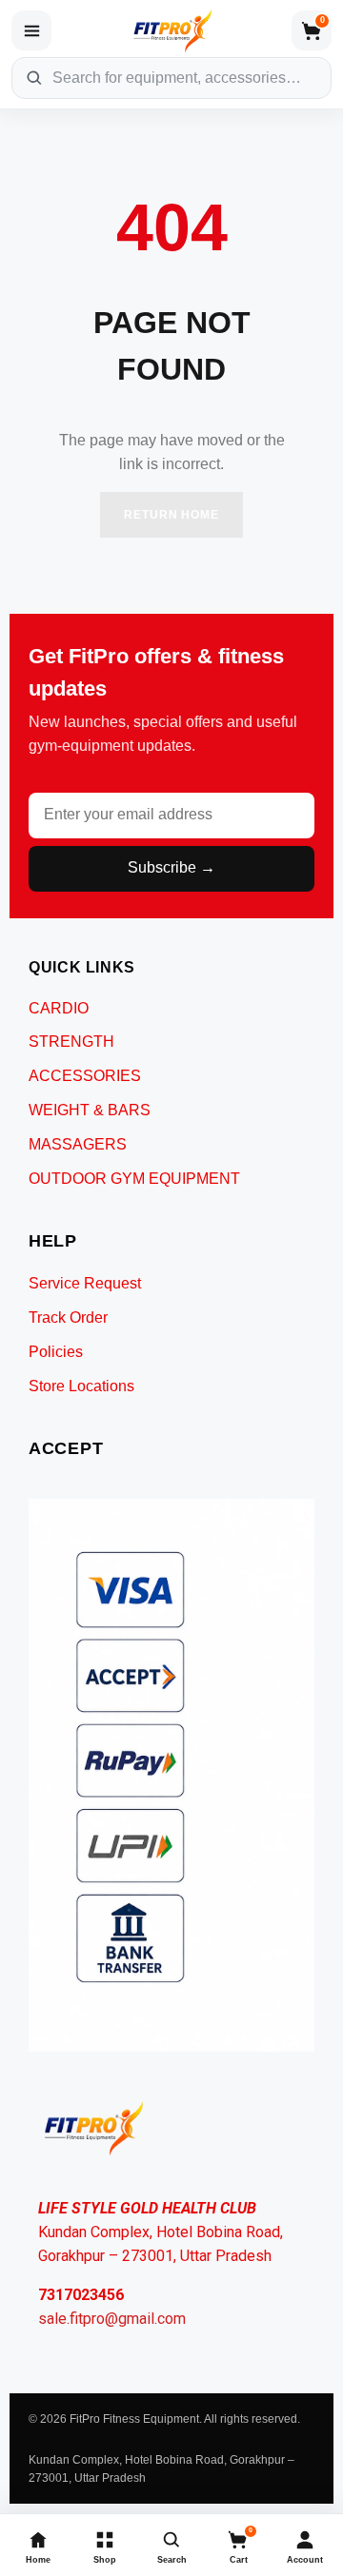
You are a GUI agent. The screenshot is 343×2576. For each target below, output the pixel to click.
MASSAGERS (78, 1144)
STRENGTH (71, 1042)
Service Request (85, 1283)
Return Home (172, 515)
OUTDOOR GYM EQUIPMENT (134, 1179)
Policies (56, 1352)
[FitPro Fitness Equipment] (171, 30)
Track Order (68, 1317)
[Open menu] (31, 30)
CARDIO (59, 1008)
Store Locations (81, 1386)
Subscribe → (171, 867)
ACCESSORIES (85, 1076)
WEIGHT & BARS (90, 1110)
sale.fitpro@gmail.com (112, 2319)
